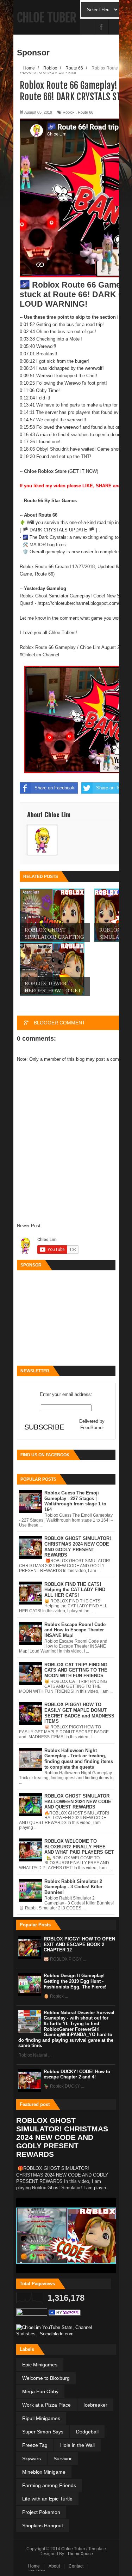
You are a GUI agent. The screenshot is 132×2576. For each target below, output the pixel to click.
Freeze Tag (35, 2445)
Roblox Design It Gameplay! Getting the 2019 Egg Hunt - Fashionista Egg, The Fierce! (75, 1981)
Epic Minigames (40, 2365)
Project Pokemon (41, 2512)
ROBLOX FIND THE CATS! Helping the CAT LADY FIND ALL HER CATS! (75, 1590)
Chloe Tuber (47, 18)
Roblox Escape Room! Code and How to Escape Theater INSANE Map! (75, 1630)
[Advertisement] (66, 1318)
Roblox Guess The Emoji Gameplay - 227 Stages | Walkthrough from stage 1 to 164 (75, 1501)
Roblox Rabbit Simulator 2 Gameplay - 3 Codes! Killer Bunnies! (73, 1887)
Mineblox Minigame (44, 2472)
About (54, 2566)
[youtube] (87, 27)
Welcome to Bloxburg (46, 2378)
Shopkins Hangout (43, 2526)
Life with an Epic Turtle (47, 2499)
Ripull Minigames (41, 2418)
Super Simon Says (43, 2432)
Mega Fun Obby (40, 2391)
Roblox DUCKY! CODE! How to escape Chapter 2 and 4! (77, 2074)
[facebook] (101, 27)
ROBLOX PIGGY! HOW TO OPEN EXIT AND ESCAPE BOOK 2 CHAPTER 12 (79, 1944)
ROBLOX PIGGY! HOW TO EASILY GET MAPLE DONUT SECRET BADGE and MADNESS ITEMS (79, 1713)
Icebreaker (95, 2405)
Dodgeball (87, 2432)
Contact (76, 2566)
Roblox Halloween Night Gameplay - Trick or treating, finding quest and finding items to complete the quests (79, 1759)
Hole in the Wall (77, 2445)
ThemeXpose (80, 2554)
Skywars (32, 2458)
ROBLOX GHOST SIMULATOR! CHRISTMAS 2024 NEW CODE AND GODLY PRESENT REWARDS (78, 1547)
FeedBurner (92, 1428)
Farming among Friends (49, 2485)
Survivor (63, 2458)
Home (34, 2566)
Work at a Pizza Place (46, 2405)
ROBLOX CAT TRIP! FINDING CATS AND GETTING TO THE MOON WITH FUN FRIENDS (76, 1670)
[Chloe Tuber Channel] (65, 2314)
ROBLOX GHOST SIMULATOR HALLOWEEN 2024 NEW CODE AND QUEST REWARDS (78, 1801)
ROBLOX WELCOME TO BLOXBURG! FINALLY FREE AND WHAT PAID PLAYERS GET (79, 1847)
